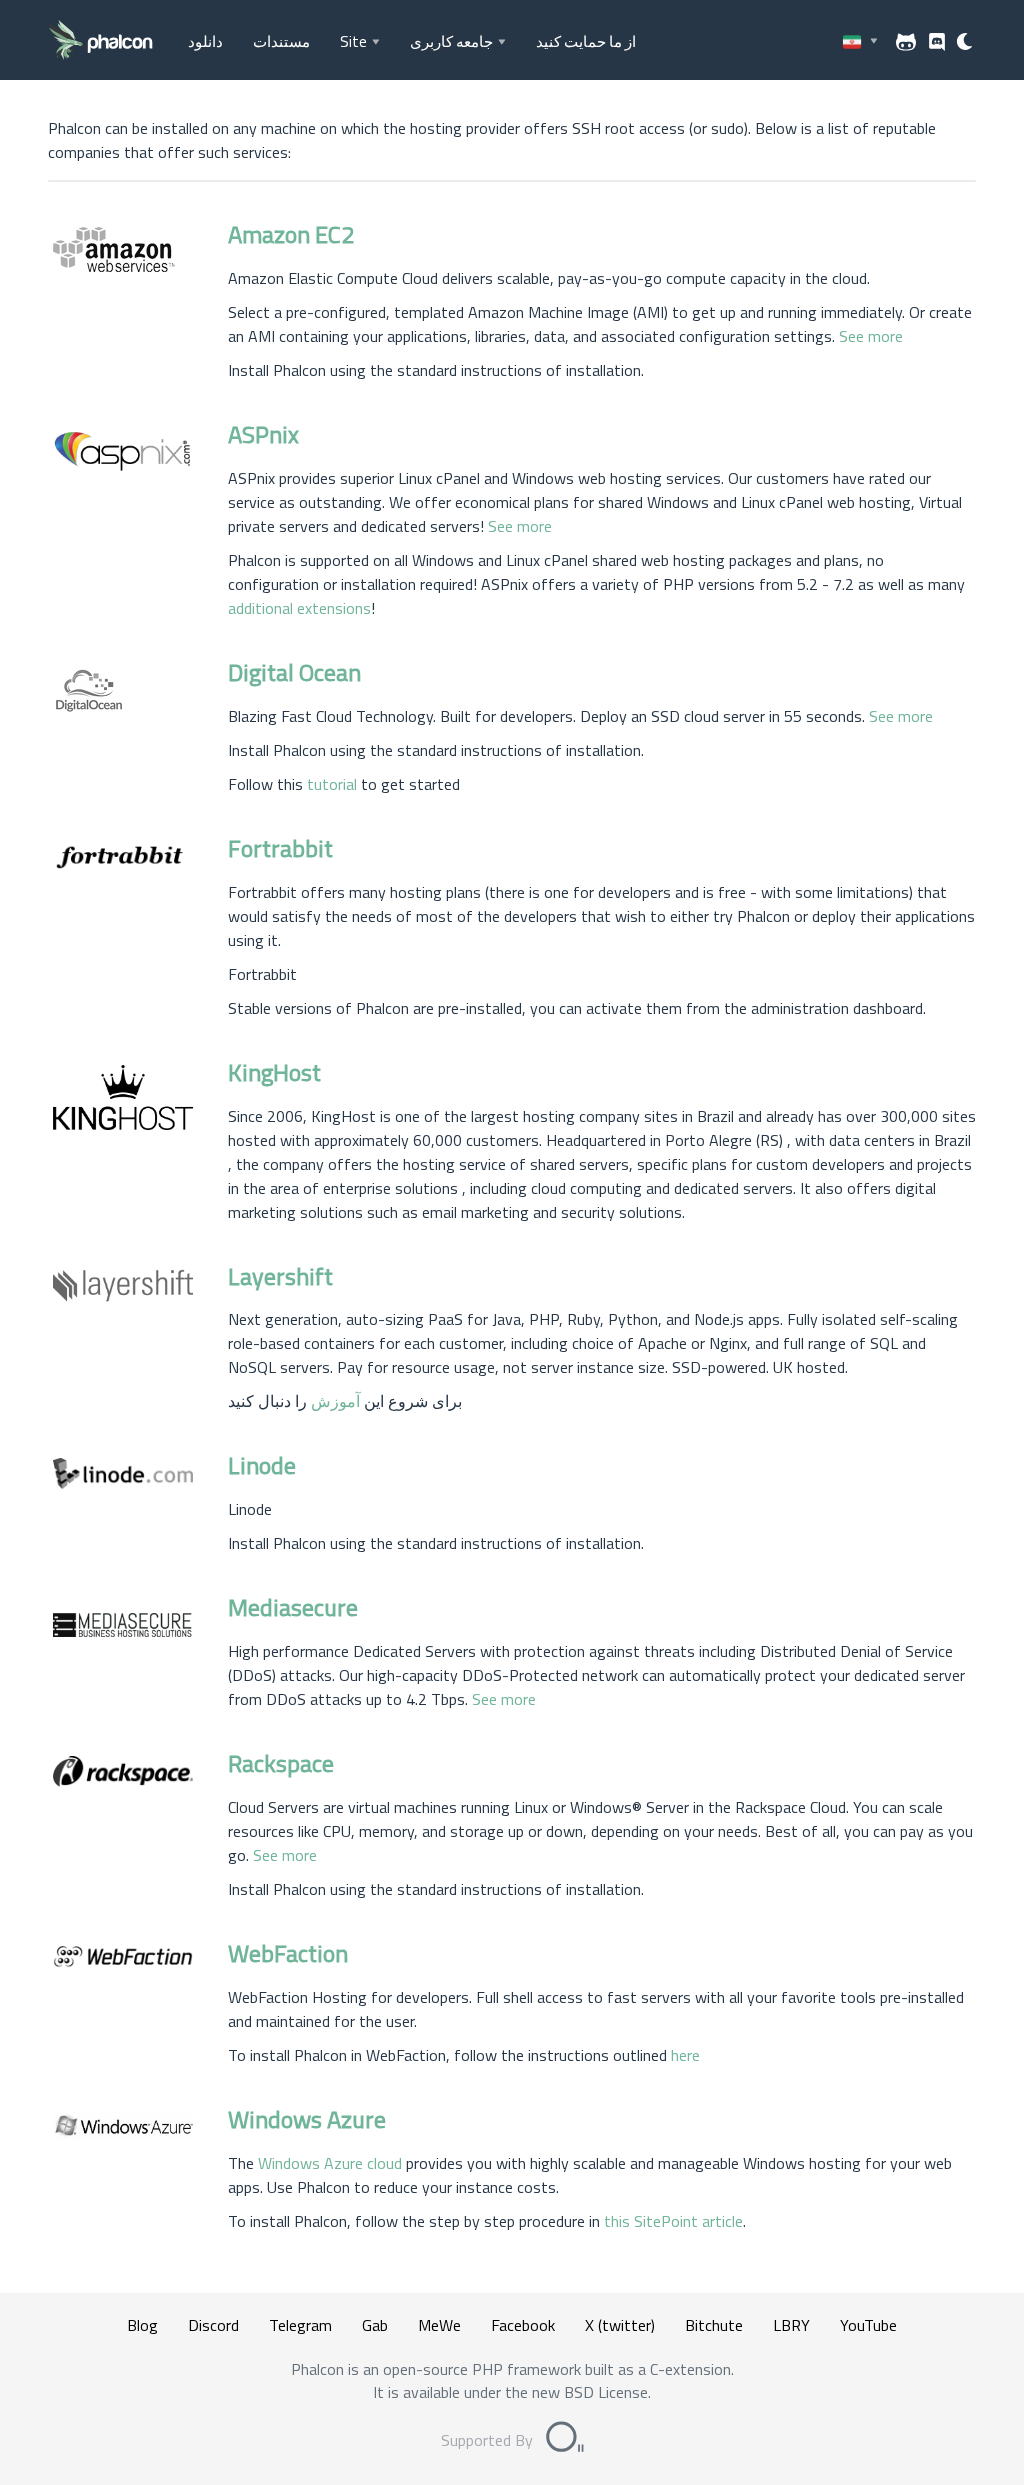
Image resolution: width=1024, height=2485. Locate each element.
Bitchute (714, 2325)
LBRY (791, 2325)
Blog (142, 2325)
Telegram (300, 2325)
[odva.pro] (565, 2439)
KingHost (274, 1072)
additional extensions (299, 608)
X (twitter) (620, 2325)
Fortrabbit (280, 848)
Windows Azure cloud (330, 2163)
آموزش (335, 1401)
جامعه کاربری (451, 41)
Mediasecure (293, 1607)
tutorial (332, 784)
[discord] (937, 42)
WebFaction (288, 1953)
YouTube (868, 2325)
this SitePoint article (673, 2221)
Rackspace (281, 1763)
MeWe (439, 2325)
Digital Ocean (294, 672)
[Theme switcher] (966, 42)
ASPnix (263, 434)
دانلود (205, 41)
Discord (213, 2325)
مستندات (281, 41)
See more (871, 336)
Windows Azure (307, 2119)
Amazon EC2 (291, 234)
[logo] (100, 41)
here (685, 2055)
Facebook (523, 2325)
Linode (262, 1465)
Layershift (280, 1276)
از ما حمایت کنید (586, 41)
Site (353, 41)
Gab (375, 2325)
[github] (906, 42)
